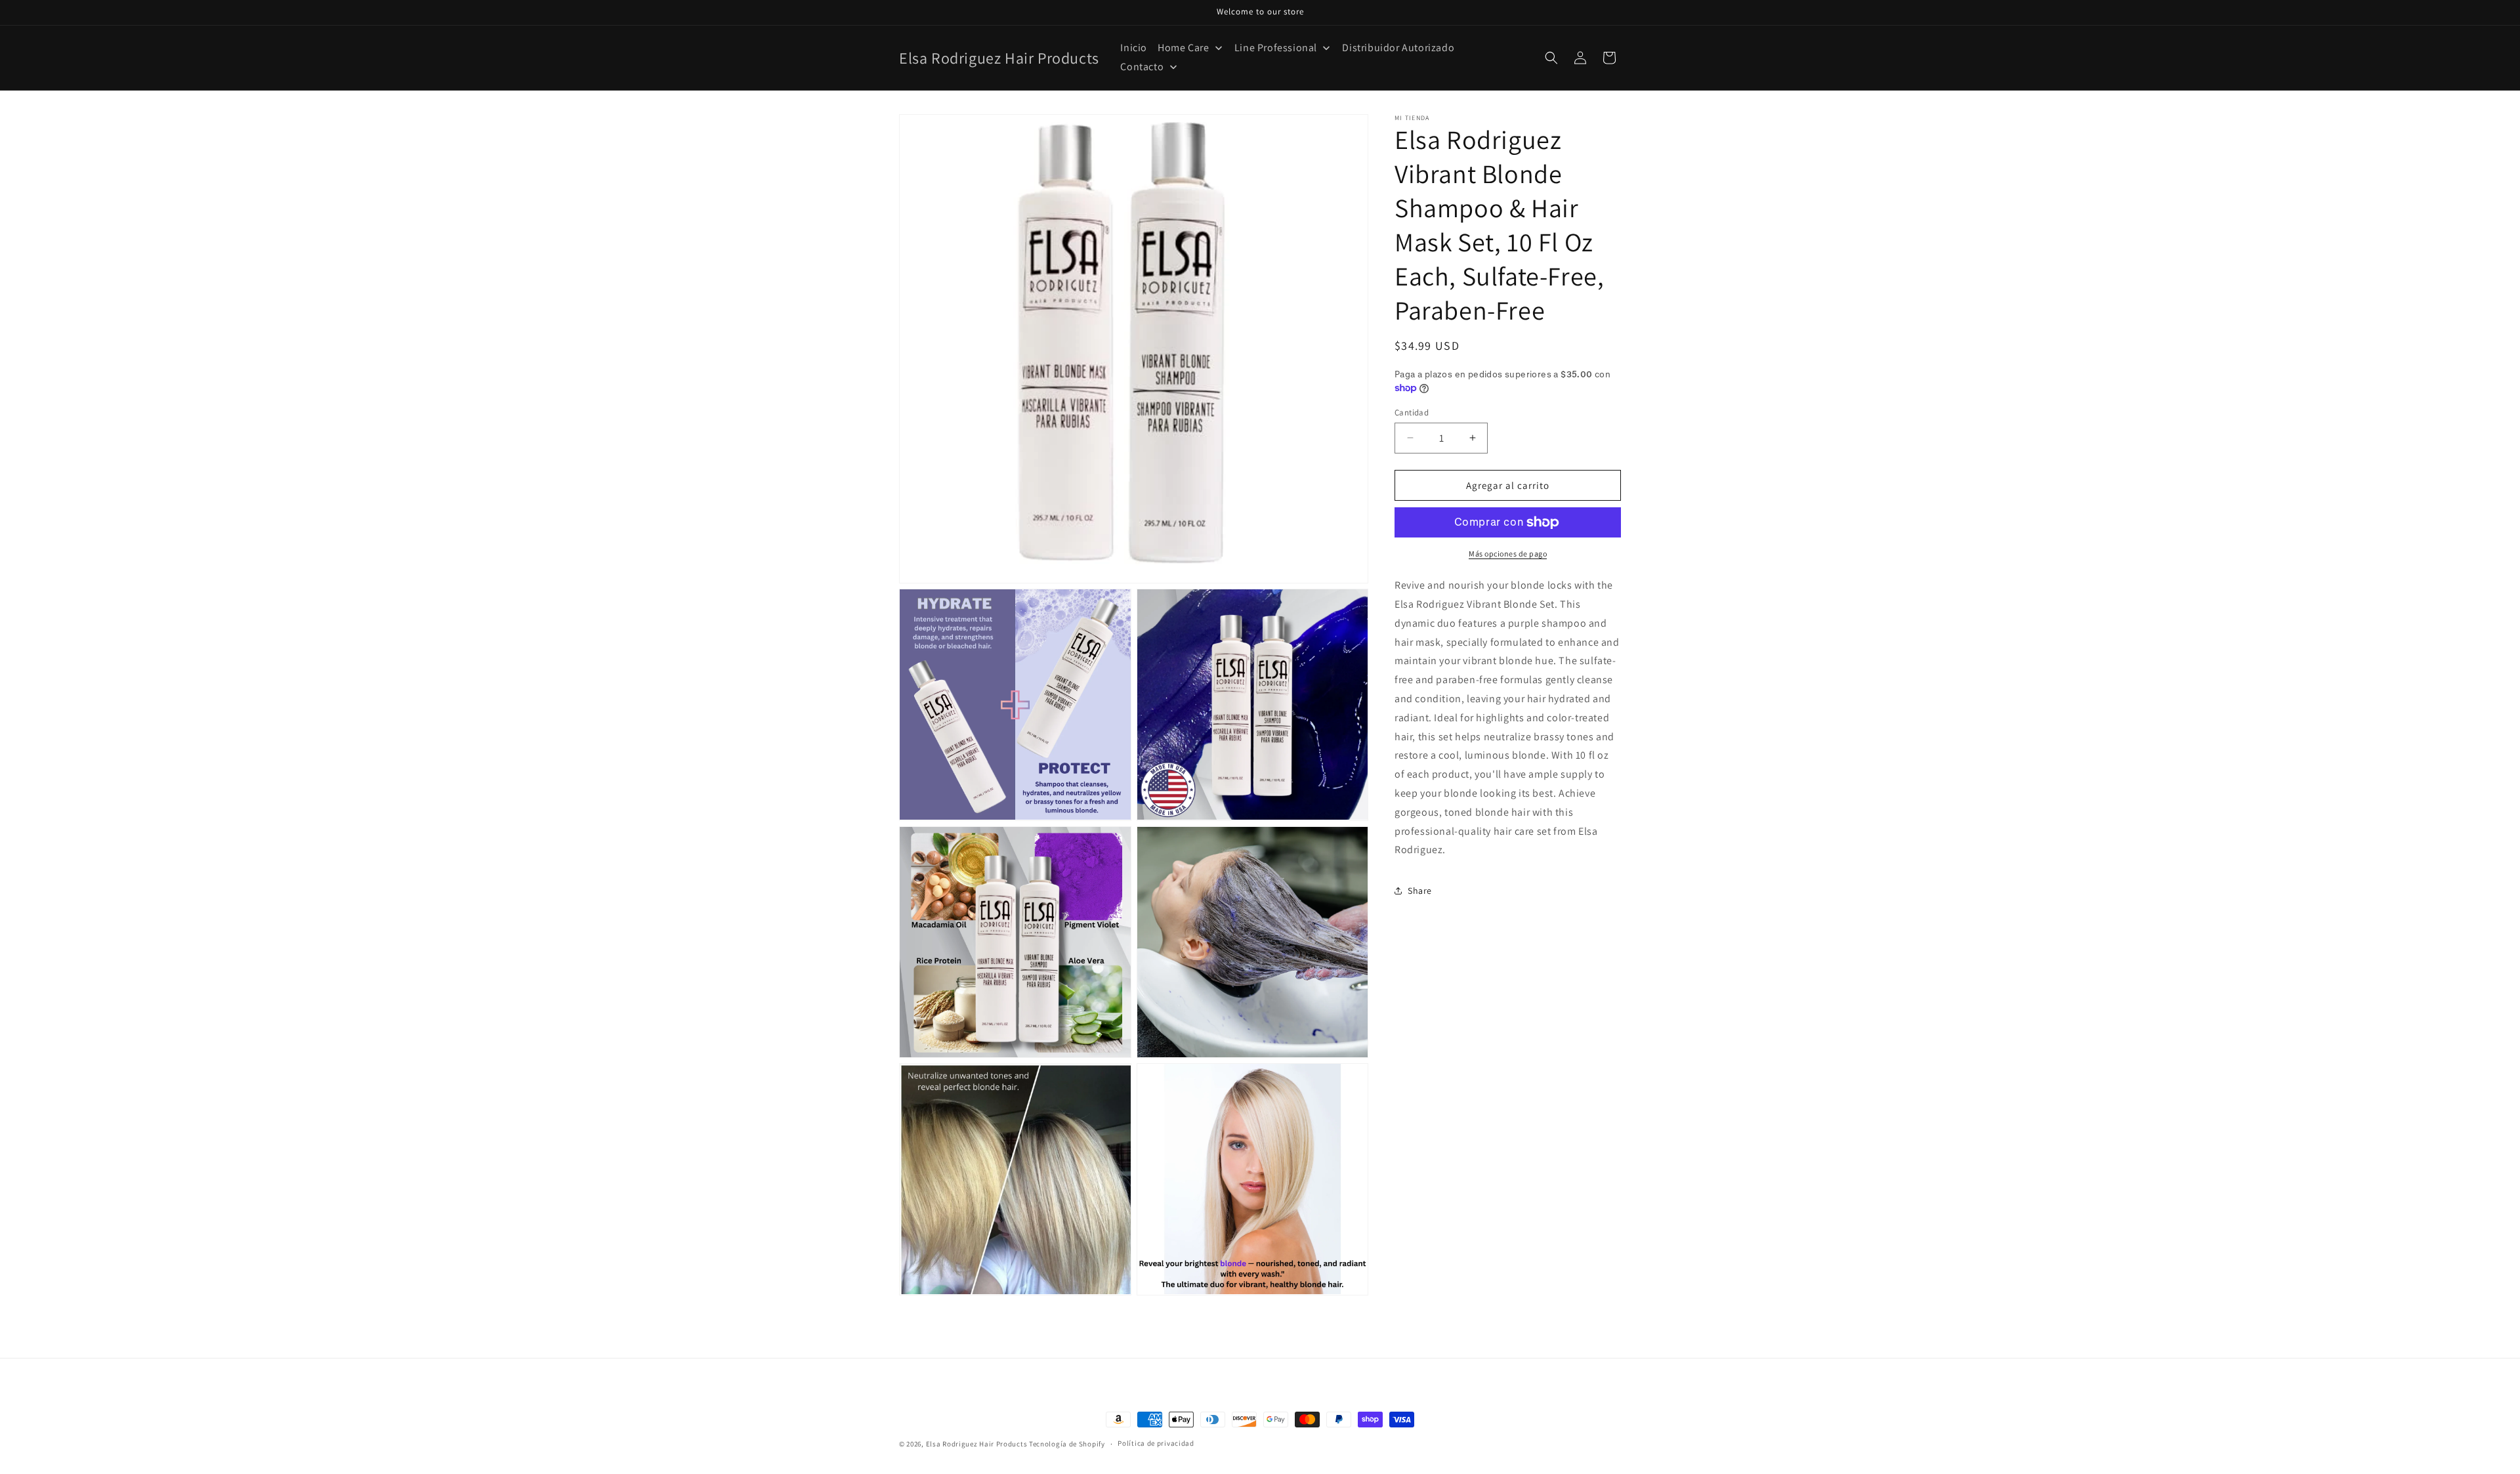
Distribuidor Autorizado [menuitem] (1398, 48)
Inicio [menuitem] (1134, 48)
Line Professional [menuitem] (1276, 48)
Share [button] (1420, 890)
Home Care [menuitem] (1183, 48)
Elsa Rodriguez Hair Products (977, 1444)
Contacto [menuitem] (1142, 67)
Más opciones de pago (1508, 554)
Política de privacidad (1156, 1444)
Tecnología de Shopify (1067, 1444)
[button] (1551, 58)
